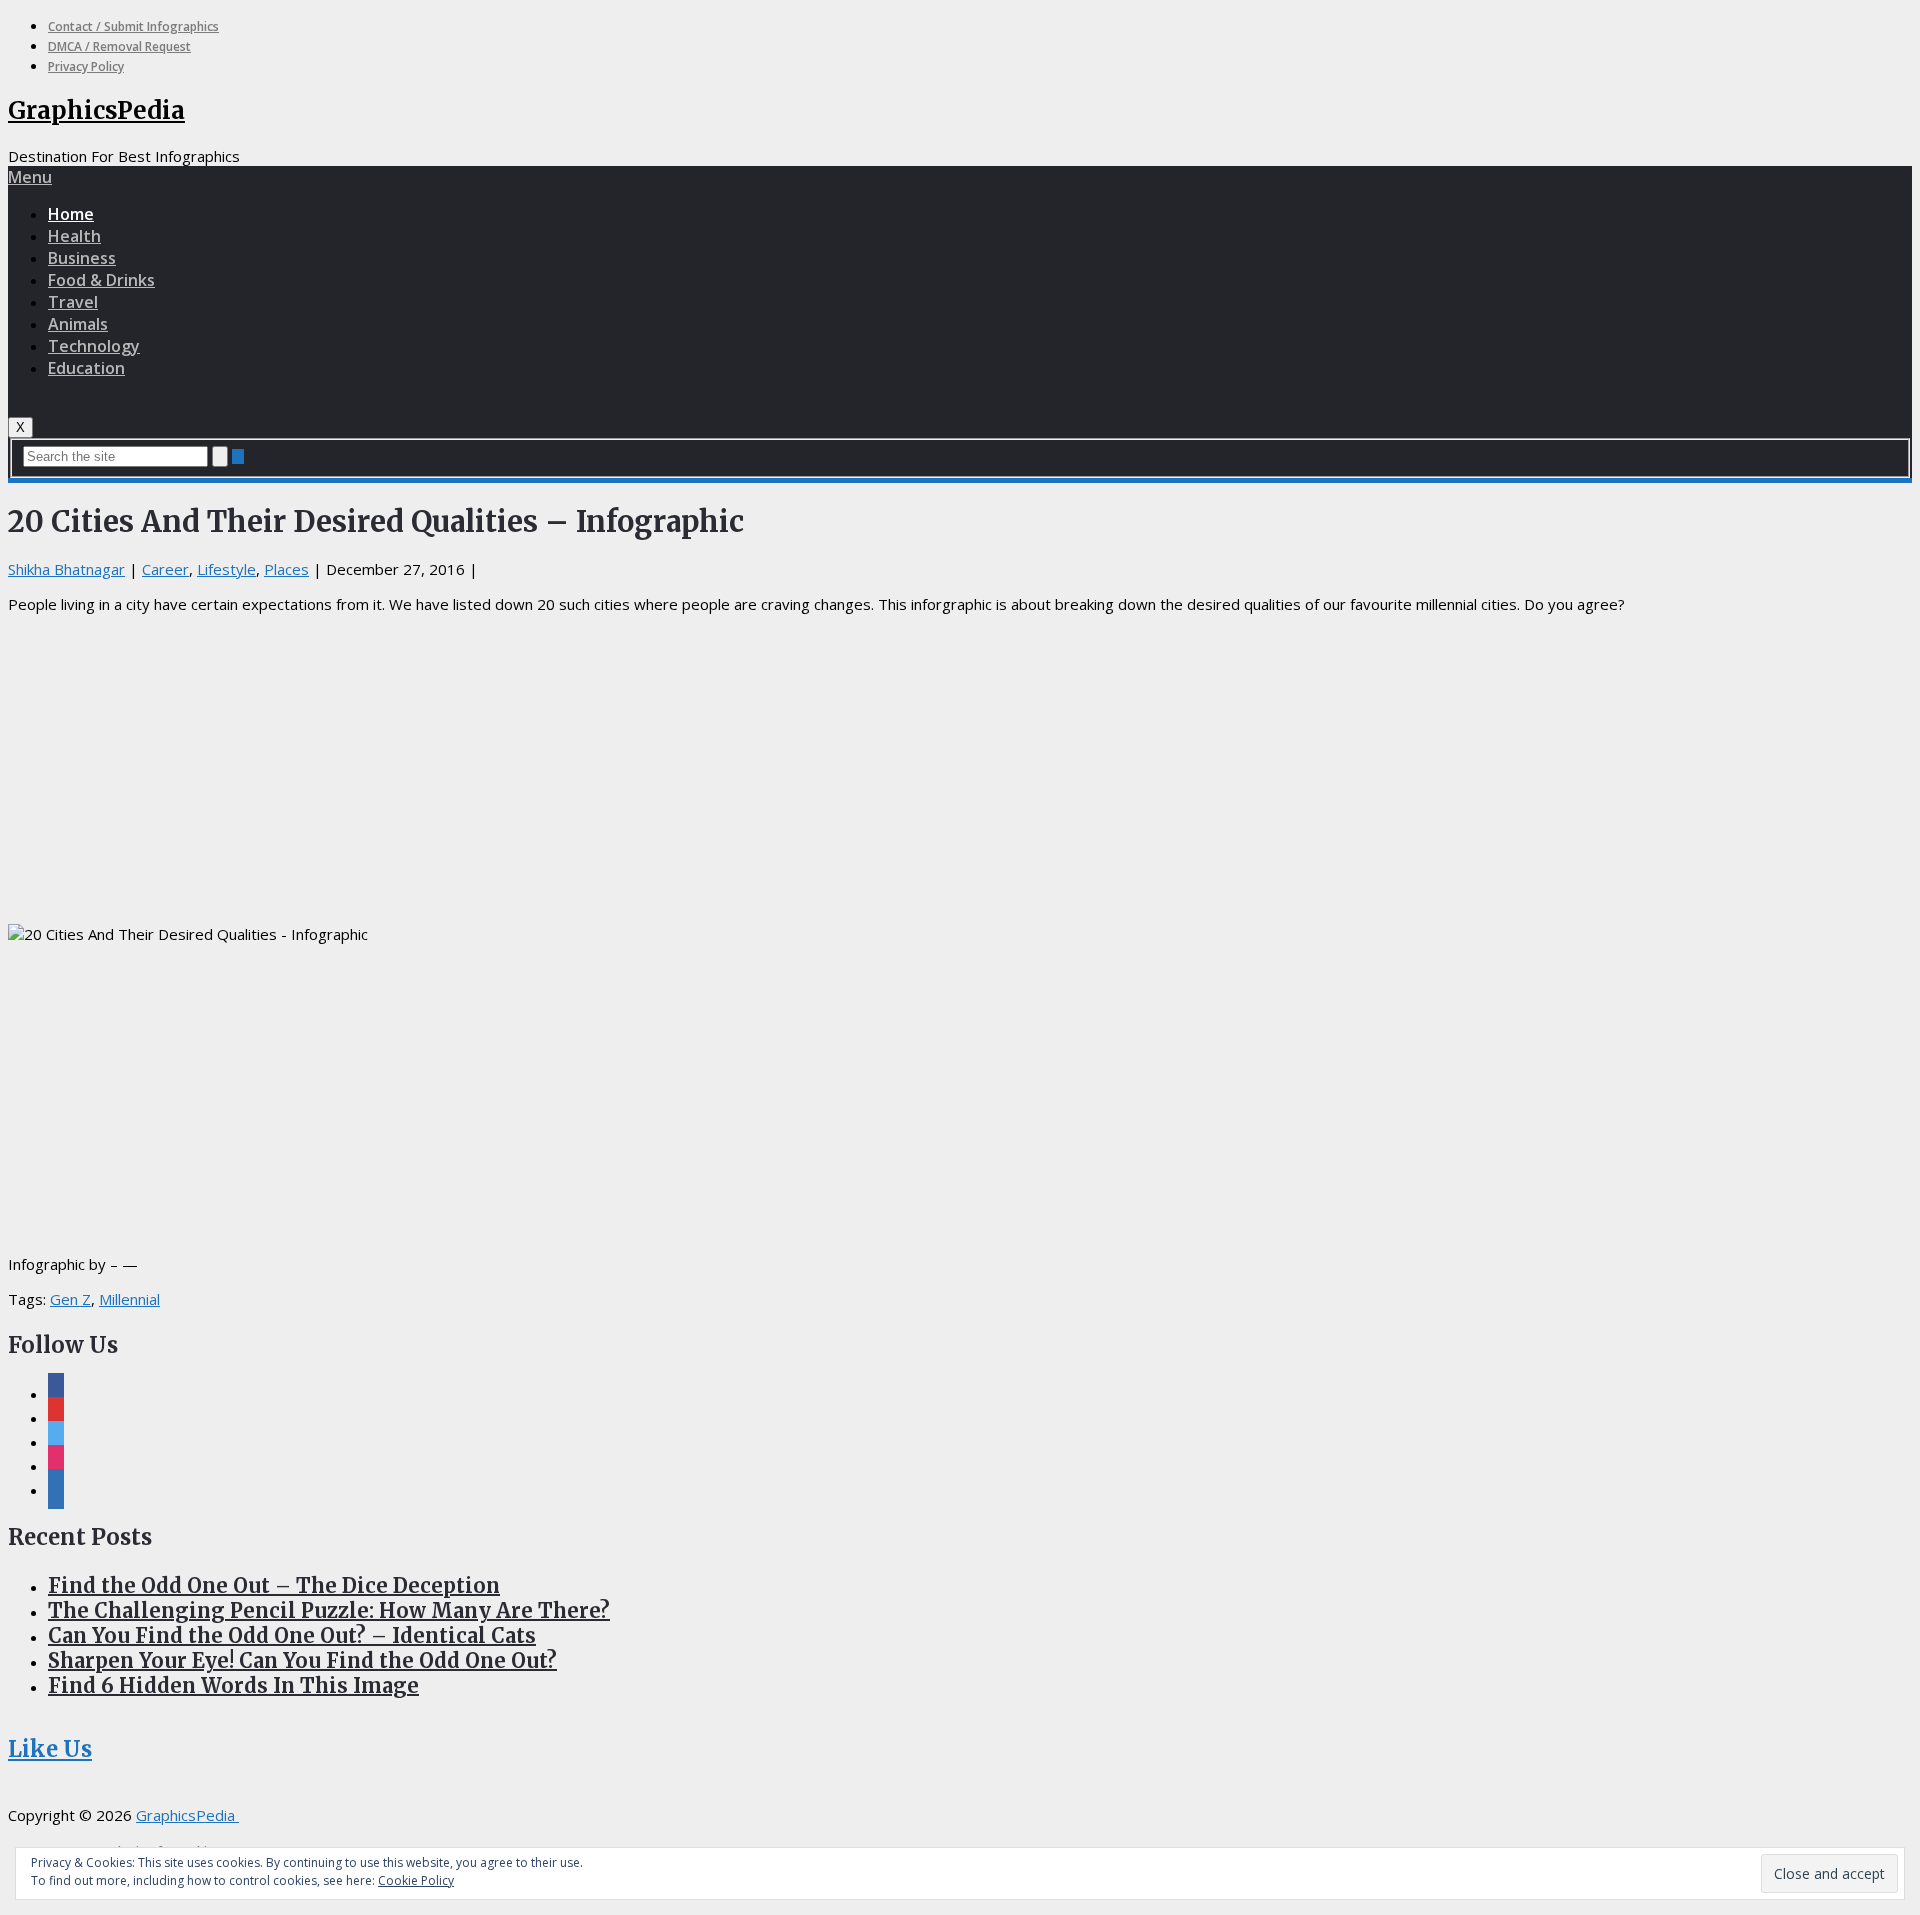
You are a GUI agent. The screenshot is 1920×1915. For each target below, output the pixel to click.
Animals (78, 324)
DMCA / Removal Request (119, 46)
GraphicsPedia (96, 110)
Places (286, 569)
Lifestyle (226, 569)
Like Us (50, 1749)
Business (82, 258)
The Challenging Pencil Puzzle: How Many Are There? (329, 1610)
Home (71, 214)
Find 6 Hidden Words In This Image (233, 1685)
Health (74, 236)
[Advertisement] (960, 769)
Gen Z (70, 1299)
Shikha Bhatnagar (66, 569)
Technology (94, 346)
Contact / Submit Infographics (133, 26)
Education (86, 368)
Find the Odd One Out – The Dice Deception (274, 1585)
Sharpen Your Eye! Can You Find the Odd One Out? (302, 1660)
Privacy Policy (86, 66)
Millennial (129, 1299)
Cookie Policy (416, 1880)
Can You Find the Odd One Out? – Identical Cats (292, 1635)
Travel (73, 302)
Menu (30, 177)
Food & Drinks (101, 280)
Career (165, 569)
